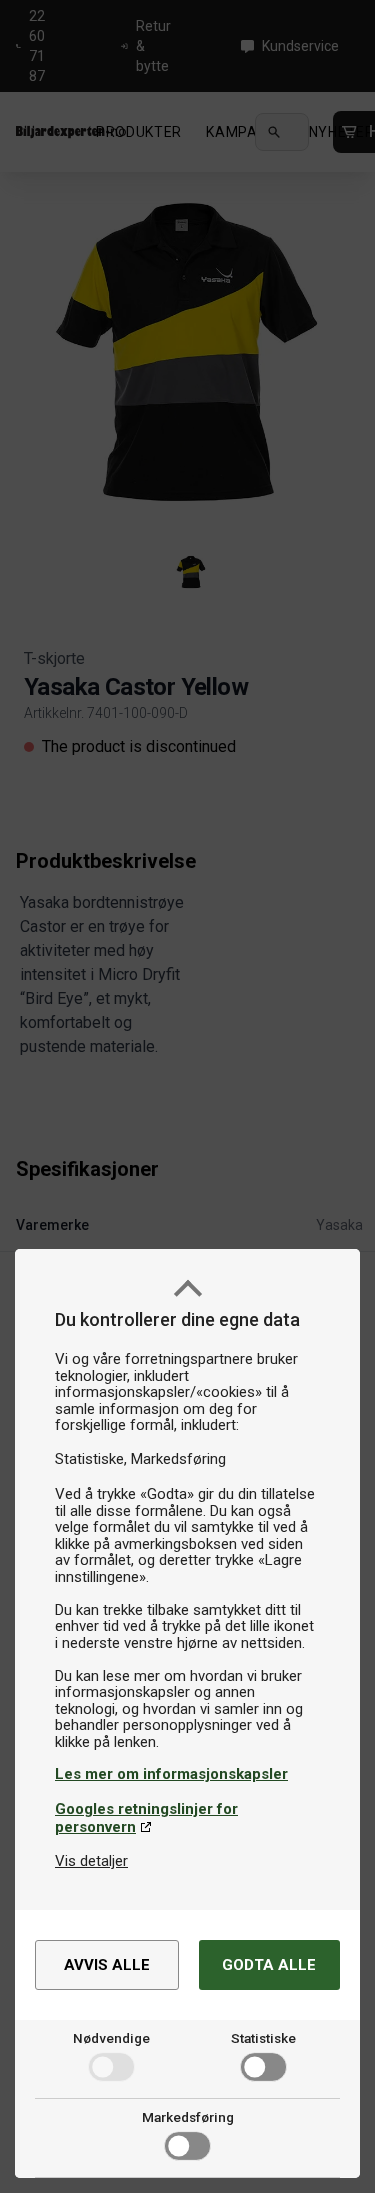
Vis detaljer (91, 1861)
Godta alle (269, 1965)
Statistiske (263, 2038)
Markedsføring (188, 2117)
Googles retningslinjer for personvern (146, 1818)
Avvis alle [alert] (107, 1965)
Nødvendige (111, 2038)
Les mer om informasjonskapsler (171, 1774)
